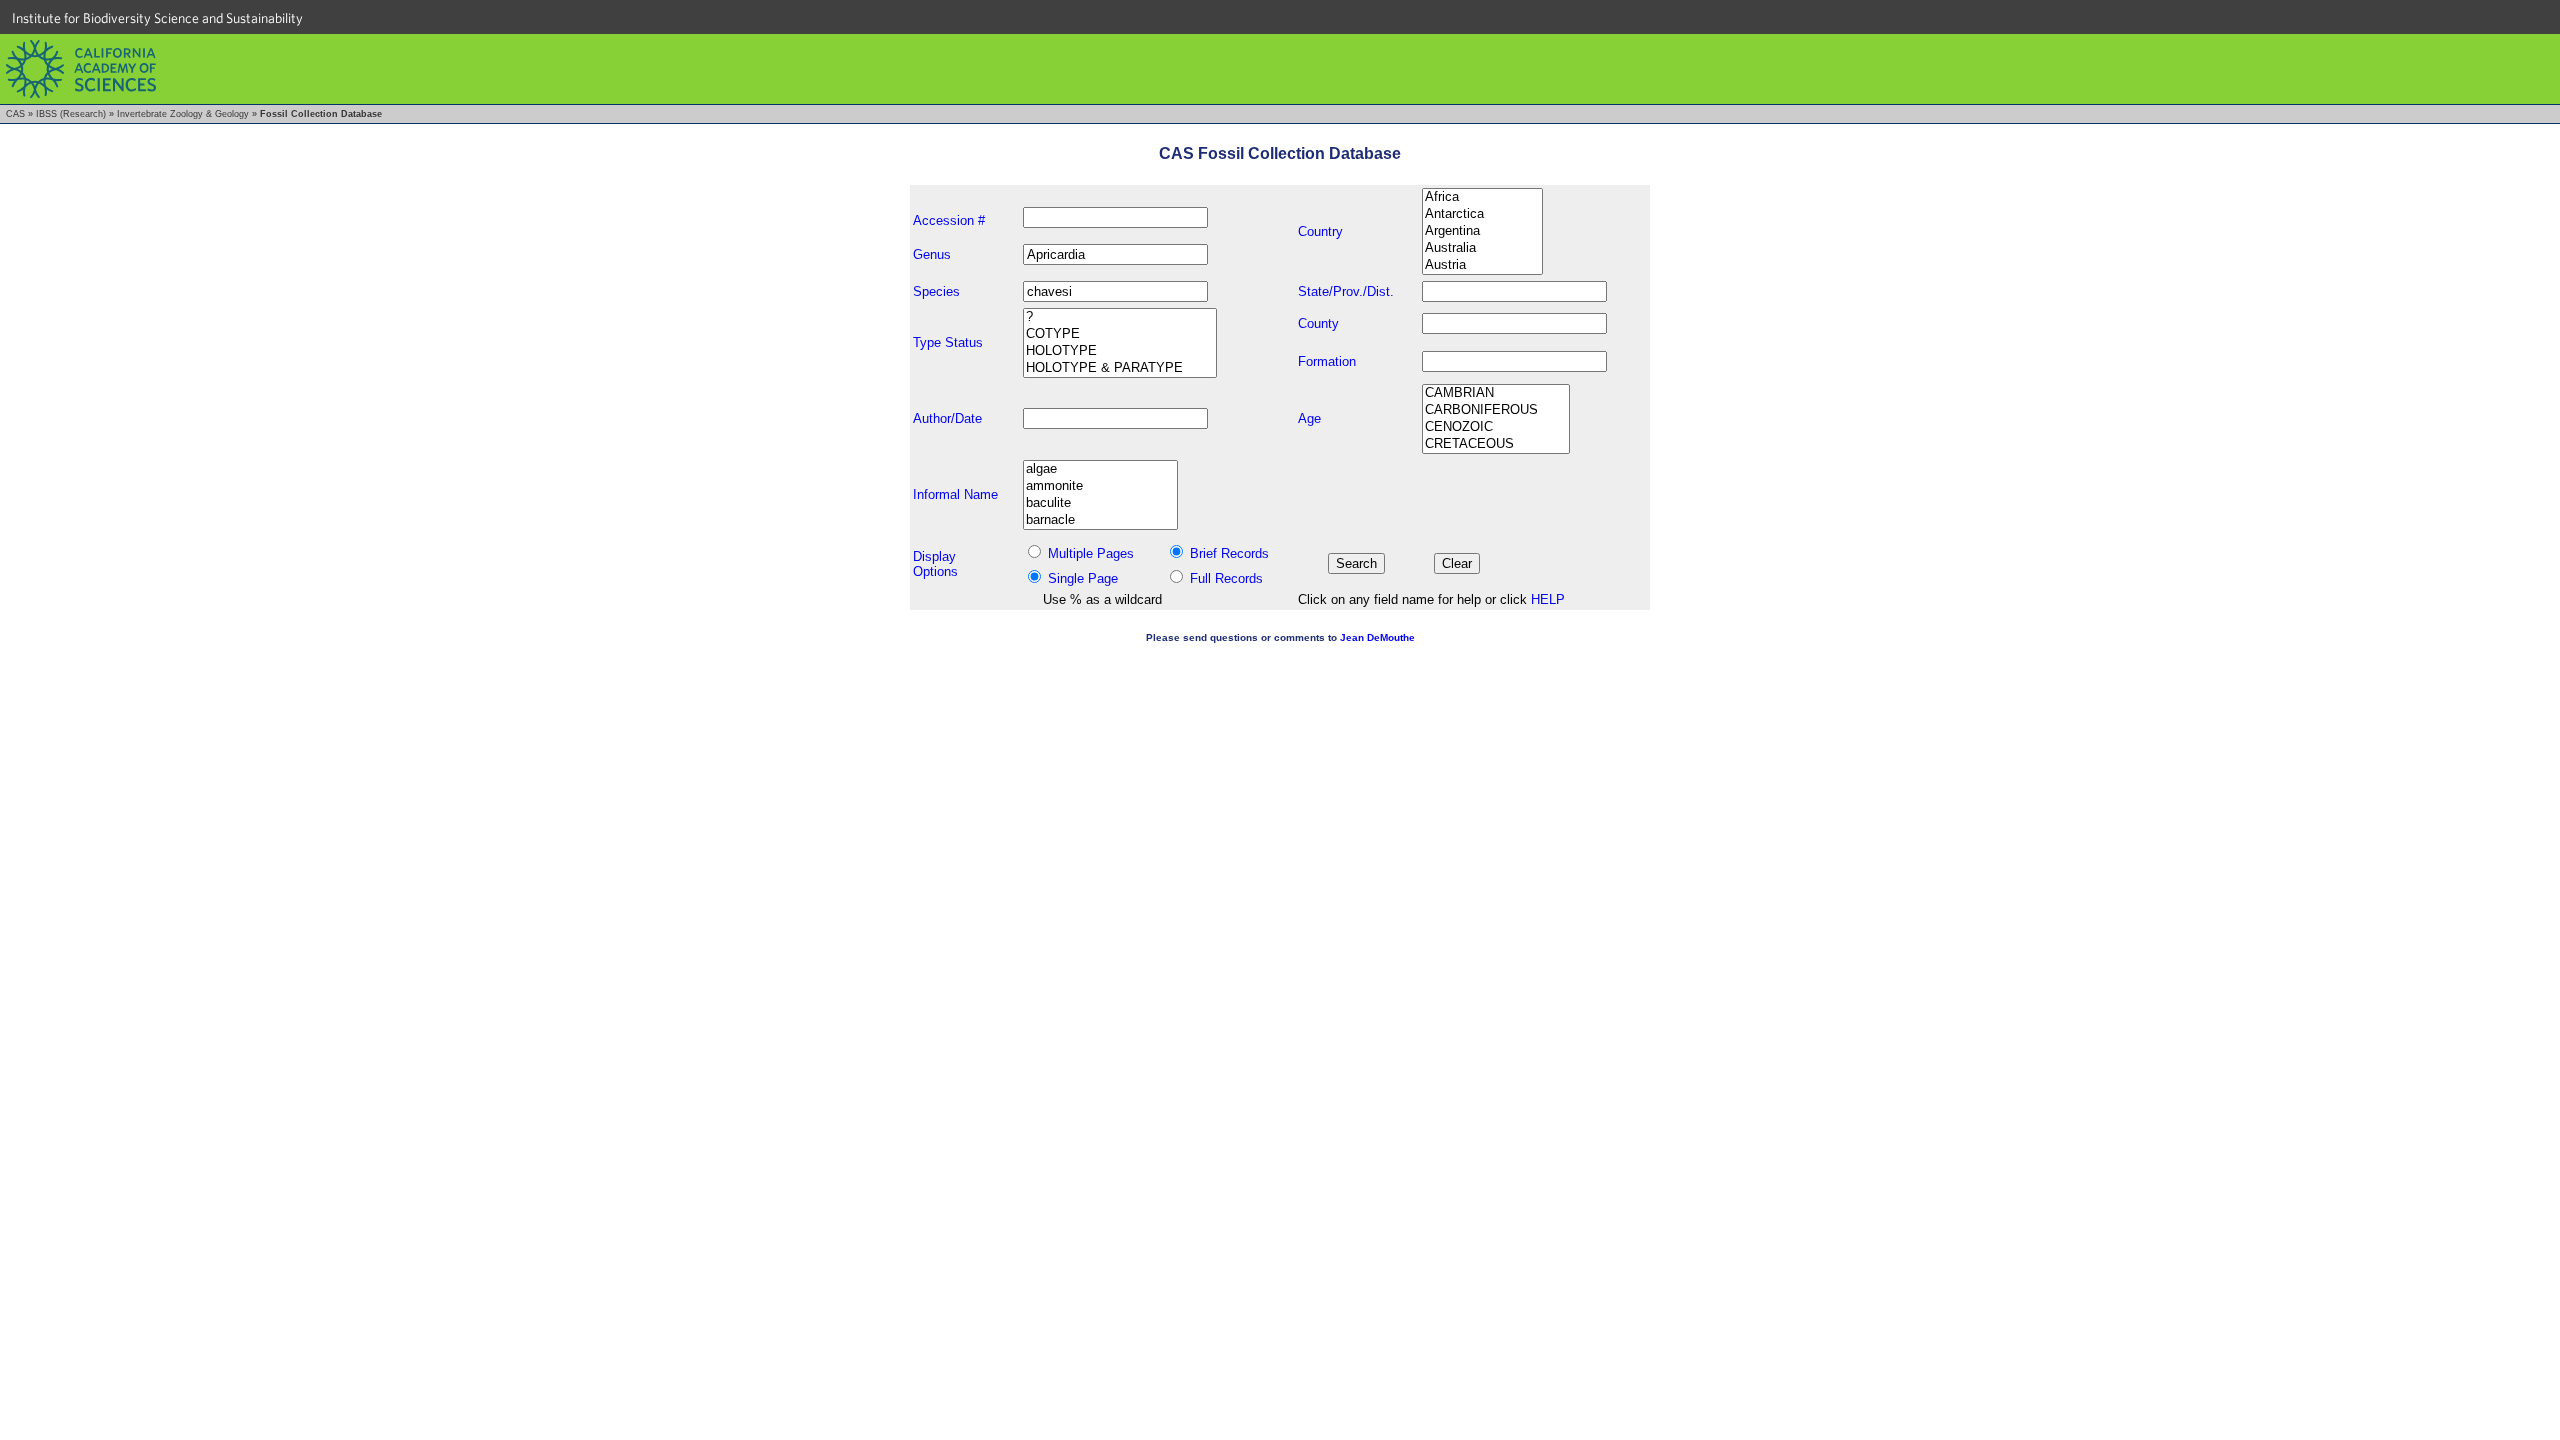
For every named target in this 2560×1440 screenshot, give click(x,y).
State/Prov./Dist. (1346, 291)
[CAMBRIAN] (1496, 393)
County (1318, 323)
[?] (1120, 317)
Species (936, 291)
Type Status (948, 342)
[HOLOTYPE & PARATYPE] (1120, 368)
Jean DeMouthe (1377, 637)
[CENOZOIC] (1496, 427)
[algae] (1100, 469)
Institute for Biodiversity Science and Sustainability (157, 18)
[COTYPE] (1120, 334)
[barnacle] (1100, 520)
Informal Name (955, 494)
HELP (1548, 599)
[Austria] (1482, 265)
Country (1320, 231)
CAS (15, 114)
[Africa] (1482, 197)
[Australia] (1482, 248)
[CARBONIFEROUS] (1496, 410)
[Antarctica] (1482, 214)
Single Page (1083, 578)
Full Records (1226, 578)
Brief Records (1229, 553)
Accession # (949, 220)
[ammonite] (1100, 486)
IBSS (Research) (71, 114)
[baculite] (1100, 503)
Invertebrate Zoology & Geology (183, 114)
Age (1309, 418)
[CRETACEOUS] (1496, 444)
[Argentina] (1482, 231)
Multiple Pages (1091, 553)
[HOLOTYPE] (1120, 351)
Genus (932, 254)
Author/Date (947, 418)
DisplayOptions (935, 564)
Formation (1327, 361)
